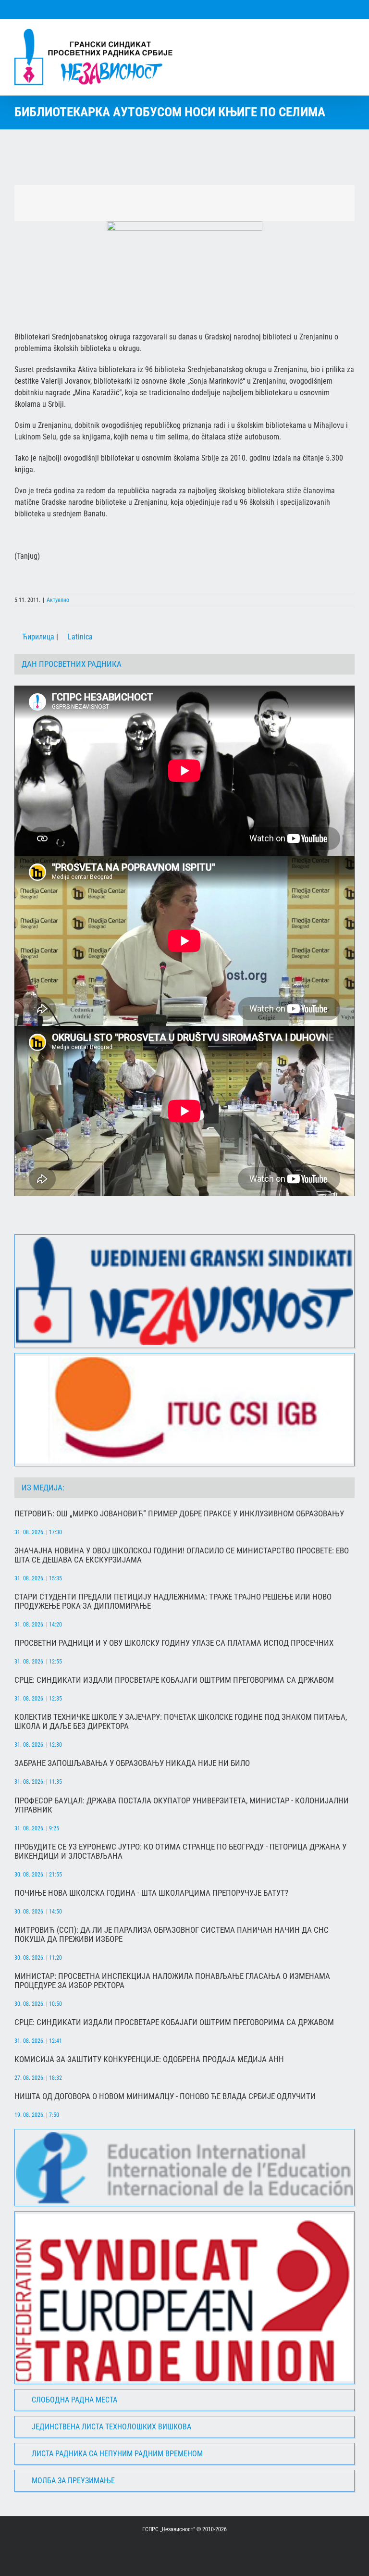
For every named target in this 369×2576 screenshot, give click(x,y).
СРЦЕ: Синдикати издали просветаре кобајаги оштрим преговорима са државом (174, 1680)
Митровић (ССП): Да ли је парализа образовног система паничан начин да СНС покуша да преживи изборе (172, 1935)
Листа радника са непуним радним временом (117, 2454)
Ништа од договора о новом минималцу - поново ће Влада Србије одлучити (165, 2096)
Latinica (79, 637)
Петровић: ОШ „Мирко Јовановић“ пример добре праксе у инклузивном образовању (179, 1514)
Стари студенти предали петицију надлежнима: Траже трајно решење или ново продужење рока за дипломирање (173, 1601)
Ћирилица (37, 637)
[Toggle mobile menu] (351, 34)
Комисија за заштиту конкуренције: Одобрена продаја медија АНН (149, 2059)
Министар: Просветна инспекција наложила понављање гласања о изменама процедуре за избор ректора (172, 1981)
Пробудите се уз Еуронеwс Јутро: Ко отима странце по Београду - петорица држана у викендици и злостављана (180, 1851)
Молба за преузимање (73, 2481)
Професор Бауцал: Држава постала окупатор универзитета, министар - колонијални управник (182, 1805)
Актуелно (58, 600)
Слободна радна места (74, 2400)
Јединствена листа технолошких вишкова (111, 2427)
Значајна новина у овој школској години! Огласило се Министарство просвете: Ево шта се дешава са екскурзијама (182, 1555)
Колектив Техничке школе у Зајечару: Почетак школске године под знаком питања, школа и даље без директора (181, 1722)
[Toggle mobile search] (333, 34)
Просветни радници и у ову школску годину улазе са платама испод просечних (174, 1643)
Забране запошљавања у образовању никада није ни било (132, 1763)
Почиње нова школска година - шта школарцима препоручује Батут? (151, 1893)
